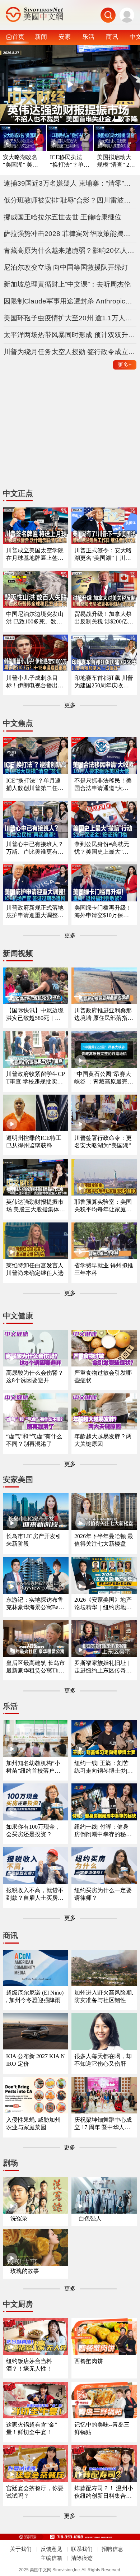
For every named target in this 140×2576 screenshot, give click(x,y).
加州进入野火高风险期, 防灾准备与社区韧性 (104, 1996)
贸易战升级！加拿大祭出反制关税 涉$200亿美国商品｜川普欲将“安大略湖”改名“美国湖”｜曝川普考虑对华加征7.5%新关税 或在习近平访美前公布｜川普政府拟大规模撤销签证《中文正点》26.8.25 (104, 618)
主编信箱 (51, 2558)
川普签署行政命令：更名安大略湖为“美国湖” (103, 1142)
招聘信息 (112, 2549)
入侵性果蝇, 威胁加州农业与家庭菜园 (33, 2124)
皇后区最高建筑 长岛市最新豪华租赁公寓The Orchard (36, 1667)
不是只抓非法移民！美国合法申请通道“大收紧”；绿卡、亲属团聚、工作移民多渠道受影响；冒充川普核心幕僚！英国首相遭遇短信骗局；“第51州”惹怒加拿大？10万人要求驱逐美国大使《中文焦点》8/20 (103, 785)
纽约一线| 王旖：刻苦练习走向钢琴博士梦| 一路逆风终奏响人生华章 (103, 1767)
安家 (65, 37)
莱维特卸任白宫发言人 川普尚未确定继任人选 (35, 1269)
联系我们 (82, 2549)
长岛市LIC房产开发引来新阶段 (34, 1540)
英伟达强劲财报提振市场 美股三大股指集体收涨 (36, 1206)
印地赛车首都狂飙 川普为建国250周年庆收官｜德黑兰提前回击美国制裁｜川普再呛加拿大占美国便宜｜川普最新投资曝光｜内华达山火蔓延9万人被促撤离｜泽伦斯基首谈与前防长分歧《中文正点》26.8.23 (104, 682)
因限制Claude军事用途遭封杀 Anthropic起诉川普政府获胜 (70, 301)
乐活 (88, 37)
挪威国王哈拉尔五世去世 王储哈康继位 (62, 217)
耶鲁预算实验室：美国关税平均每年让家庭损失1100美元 (103, 1206)
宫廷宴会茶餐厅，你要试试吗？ (35, 2492)
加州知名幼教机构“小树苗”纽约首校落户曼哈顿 (33, 1767)
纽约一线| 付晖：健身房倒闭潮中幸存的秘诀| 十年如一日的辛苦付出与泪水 (104, 1831)
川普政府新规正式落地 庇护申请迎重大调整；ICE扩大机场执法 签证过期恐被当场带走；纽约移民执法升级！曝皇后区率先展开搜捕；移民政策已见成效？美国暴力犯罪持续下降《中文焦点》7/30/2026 (36, 912)
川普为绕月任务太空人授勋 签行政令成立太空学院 (70, 352)
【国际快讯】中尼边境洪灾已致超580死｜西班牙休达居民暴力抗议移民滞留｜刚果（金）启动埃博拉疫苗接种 (35, 1015)
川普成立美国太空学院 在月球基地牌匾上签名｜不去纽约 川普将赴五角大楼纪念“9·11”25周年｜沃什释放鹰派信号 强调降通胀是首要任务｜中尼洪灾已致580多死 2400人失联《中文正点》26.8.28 (36, 555)
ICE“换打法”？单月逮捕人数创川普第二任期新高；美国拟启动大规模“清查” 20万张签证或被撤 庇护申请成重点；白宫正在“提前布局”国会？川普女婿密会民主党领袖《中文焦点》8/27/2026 (36, 785)
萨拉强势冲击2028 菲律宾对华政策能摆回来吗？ (70, 234)
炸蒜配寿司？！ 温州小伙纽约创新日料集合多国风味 (104, 2493)
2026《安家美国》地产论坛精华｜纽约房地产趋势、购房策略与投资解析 (103, 1604)
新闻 (41, 37)
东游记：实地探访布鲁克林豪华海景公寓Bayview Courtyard (36, 1604)
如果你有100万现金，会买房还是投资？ (33, 1830)
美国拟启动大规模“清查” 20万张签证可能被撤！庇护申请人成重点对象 (115, 161)
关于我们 (21, 2549)
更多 (125, 365)
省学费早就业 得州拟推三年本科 (104, 1269)
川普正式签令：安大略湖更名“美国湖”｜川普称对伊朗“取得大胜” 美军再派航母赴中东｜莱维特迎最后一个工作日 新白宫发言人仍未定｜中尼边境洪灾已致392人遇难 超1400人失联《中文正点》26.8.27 (103, 555)
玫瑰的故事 (25, 2271)
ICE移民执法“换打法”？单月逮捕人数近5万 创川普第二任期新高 (70, 161)
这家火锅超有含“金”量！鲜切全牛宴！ (32, 2428)
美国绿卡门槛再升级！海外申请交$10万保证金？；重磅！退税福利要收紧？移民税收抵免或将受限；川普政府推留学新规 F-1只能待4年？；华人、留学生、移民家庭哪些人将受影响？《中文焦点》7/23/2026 (103, 912)
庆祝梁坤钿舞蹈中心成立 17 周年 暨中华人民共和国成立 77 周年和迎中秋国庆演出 (103, 2124)
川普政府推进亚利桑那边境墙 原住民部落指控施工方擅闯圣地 (104, 1015)
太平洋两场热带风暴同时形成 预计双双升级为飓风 (70, 335)
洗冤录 (19, 2218)
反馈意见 (51, 2549)
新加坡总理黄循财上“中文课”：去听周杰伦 (67, 284)
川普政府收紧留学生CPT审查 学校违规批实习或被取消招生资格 (36, 1078)
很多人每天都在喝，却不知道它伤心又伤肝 (103, 2060)
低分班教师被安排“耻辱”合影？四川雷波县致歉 (70, 200)
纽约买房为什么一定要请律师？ (103, 1894)
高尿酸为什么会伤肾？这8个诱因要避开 (35, 1377)
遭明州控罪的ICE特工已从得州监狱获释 (34, 1142)
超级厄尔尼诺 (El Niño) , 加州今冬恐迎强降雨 (35, 1996)
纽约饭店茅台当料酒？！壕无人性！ (29, 2365)
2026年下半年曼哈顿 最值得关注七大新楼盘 (104, 1540)
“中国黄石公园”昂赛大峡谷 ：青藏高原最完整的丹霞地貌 (104, 1078)
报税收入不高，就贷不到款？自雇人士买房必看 (35, 1895)
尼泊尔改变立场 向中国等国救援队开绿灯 (66, 267)
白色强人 (90, 2218)
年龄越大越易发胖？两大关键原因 (103, 1440)
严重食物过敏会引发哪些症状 (103, 1377)
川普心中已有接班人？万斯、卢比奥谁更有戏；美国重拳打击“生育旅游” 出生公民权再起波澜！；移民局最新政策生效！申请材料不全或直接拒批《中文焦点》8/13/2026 (35, 848)
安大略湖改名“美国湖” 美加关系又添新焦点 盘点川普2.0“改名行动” (20, 161)
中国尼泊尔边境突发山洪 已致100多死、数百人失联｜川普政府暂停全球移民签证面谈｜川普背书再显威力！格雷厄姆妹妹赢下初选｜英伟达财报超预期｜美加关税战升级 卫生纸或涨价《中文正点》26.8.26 (36, 618)
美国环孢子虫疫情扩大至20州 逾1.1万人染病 (70, 318)
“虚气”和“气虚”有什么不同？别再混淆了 (34, 1440)
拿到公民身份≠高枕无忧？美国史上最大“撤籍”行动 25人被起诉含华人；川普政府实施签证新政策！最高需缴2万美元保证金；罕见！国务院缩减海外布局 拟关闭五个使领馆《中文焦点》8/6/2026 (104, 848)
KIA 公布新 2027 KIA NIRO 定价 (36, 2060)
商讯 (112, 37)
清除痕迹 (82, 2558)
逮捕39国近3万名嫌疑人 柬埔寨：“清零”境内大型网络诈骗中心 (70, 183)
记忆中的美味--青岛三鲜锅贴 (102, 2428)
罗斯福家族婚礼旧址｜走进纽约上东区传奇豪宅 (103, 1667)
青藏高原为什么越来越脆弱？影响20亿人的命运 (70, 250)
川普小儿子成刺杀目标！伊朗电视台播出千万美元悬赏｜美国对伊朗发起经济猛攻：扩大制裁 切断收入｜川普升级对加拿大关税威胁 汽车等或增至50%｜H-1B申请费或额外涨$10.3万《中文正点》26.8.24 (36, 682)
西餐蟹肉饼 (89, 2361)
